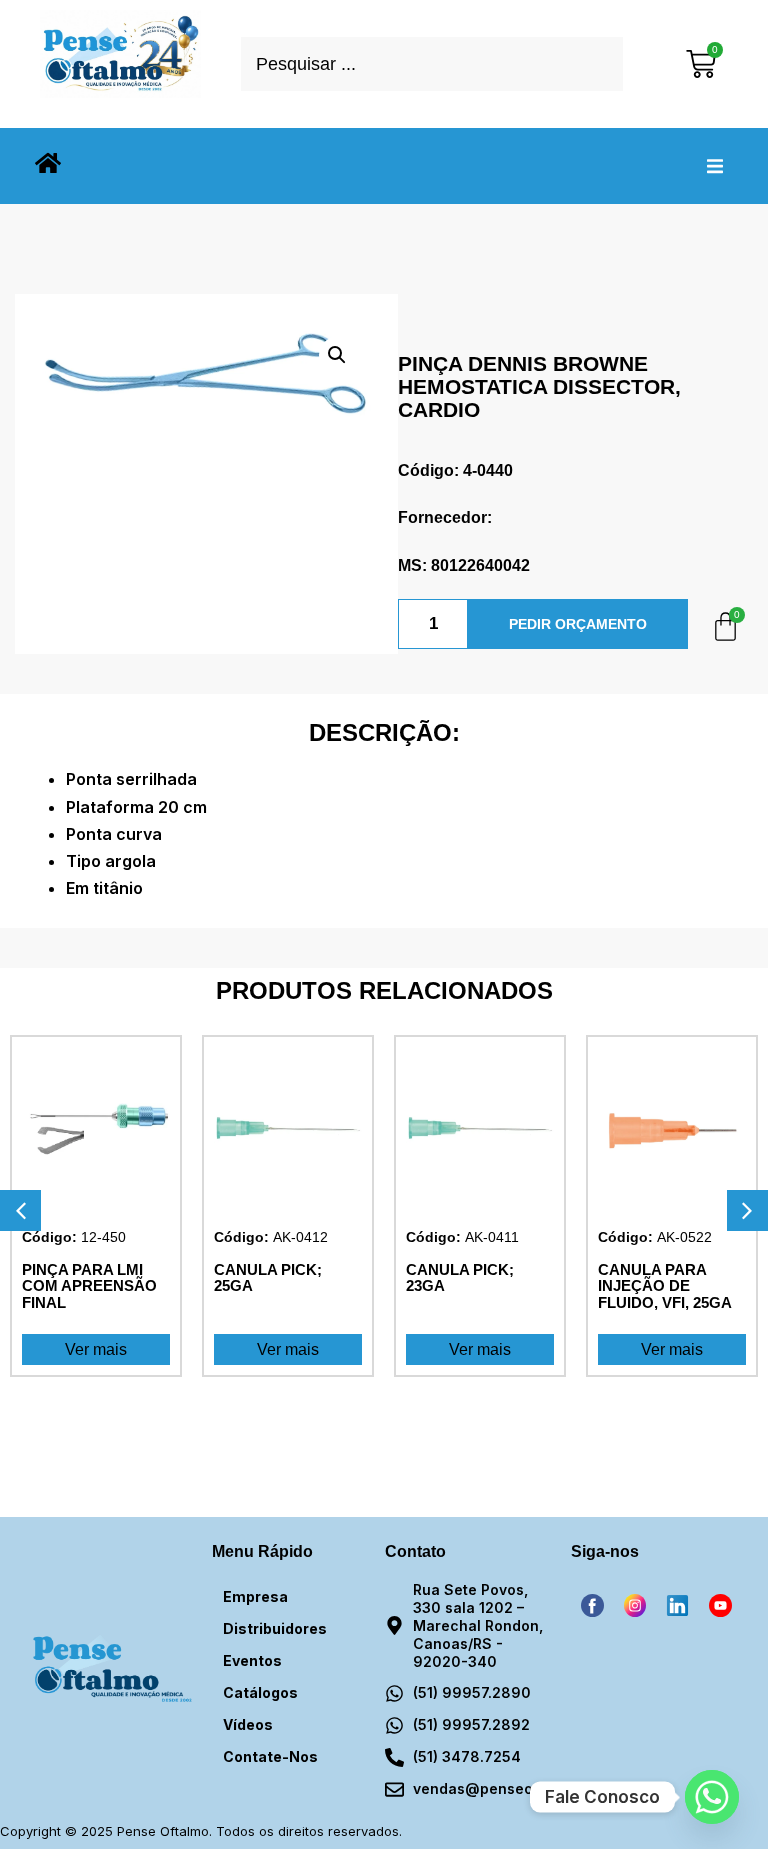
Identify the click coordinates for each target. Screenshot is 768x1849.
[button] (715, 166)
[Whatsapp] (712, 1797)
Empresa (255, 1596)
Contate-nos (270, 1756)
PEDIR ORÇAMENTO (578, 624)
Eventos (252, 1660)
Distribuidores (275, 1628)
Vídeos (248, 1724)
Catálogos (260, 1692)
